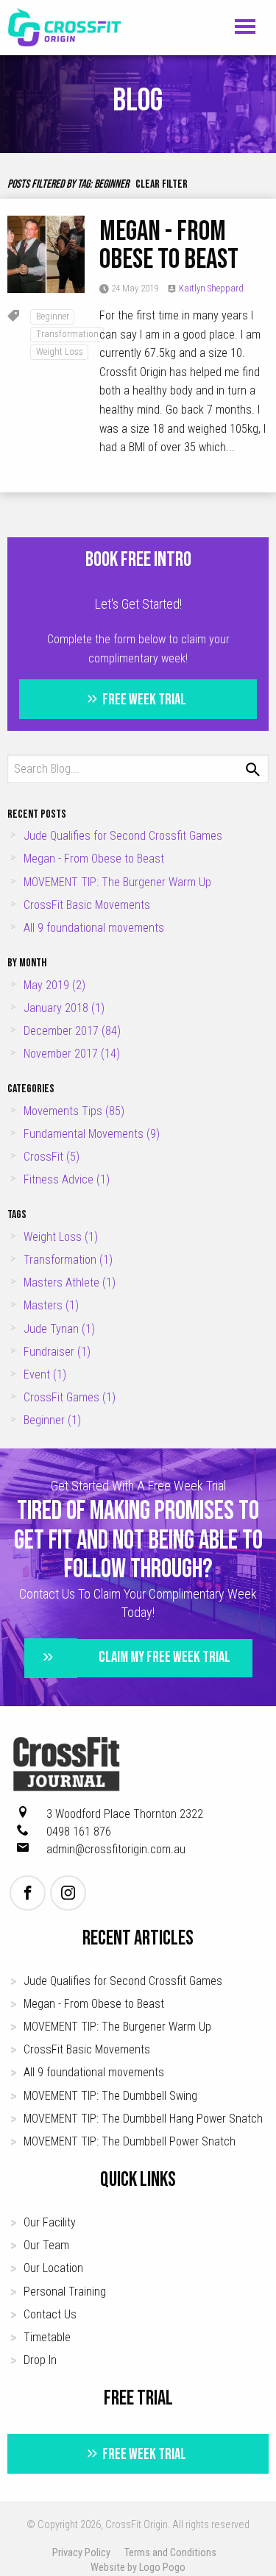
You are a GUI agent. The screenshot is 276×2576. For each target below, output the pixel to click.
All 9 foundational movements (94, 928)
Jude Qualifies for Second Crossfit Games (123, 836)
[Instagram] (68, 1893)
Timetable (47, 2337)
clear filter (162, 184)
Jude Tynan (59, 1329)
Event (45, 1374)
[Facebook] (28, 1893)
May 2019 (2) (54, 985)
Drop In (40, 2360)
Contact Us (50, 2314)
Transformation (67, 334)
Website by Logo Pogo (138, 2568)
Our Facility (50, 2222)
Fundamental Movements (92, 1134)
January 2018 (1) (64, 1008)
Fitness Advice (67, 1179)
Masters (51, 1305)
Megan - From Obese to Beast (169, 245)
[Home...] (65, 27)
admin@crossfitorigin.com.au (116, 1849)
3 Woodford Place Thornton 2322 (125, 1814)
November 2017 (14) (72, 1054)
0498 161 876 (79, 1832)
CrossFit (52, 1157)
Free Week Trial (143, 699)
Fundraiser (57, 1352)
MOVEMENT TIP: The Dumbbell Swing (110, 2096)
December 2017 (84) (72, 1031)
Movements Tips (74, 1111)
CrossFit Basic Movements (87, 905)
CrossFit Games (70, 1397)
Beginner (53, 316)
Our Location (53, 2268)
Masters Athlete (70, 1282)
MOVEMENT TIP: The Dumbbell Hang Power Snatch (143, 2119)
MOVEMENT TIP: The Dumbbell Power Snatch (130, 2141)
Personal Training (65, 2292)
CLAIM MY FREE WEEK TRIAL (164, 1657)
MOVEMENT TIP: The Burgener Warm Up (117, 882)
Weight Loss (60, 351)
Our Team (46, 2245)
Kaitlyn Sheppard (211, 288)
